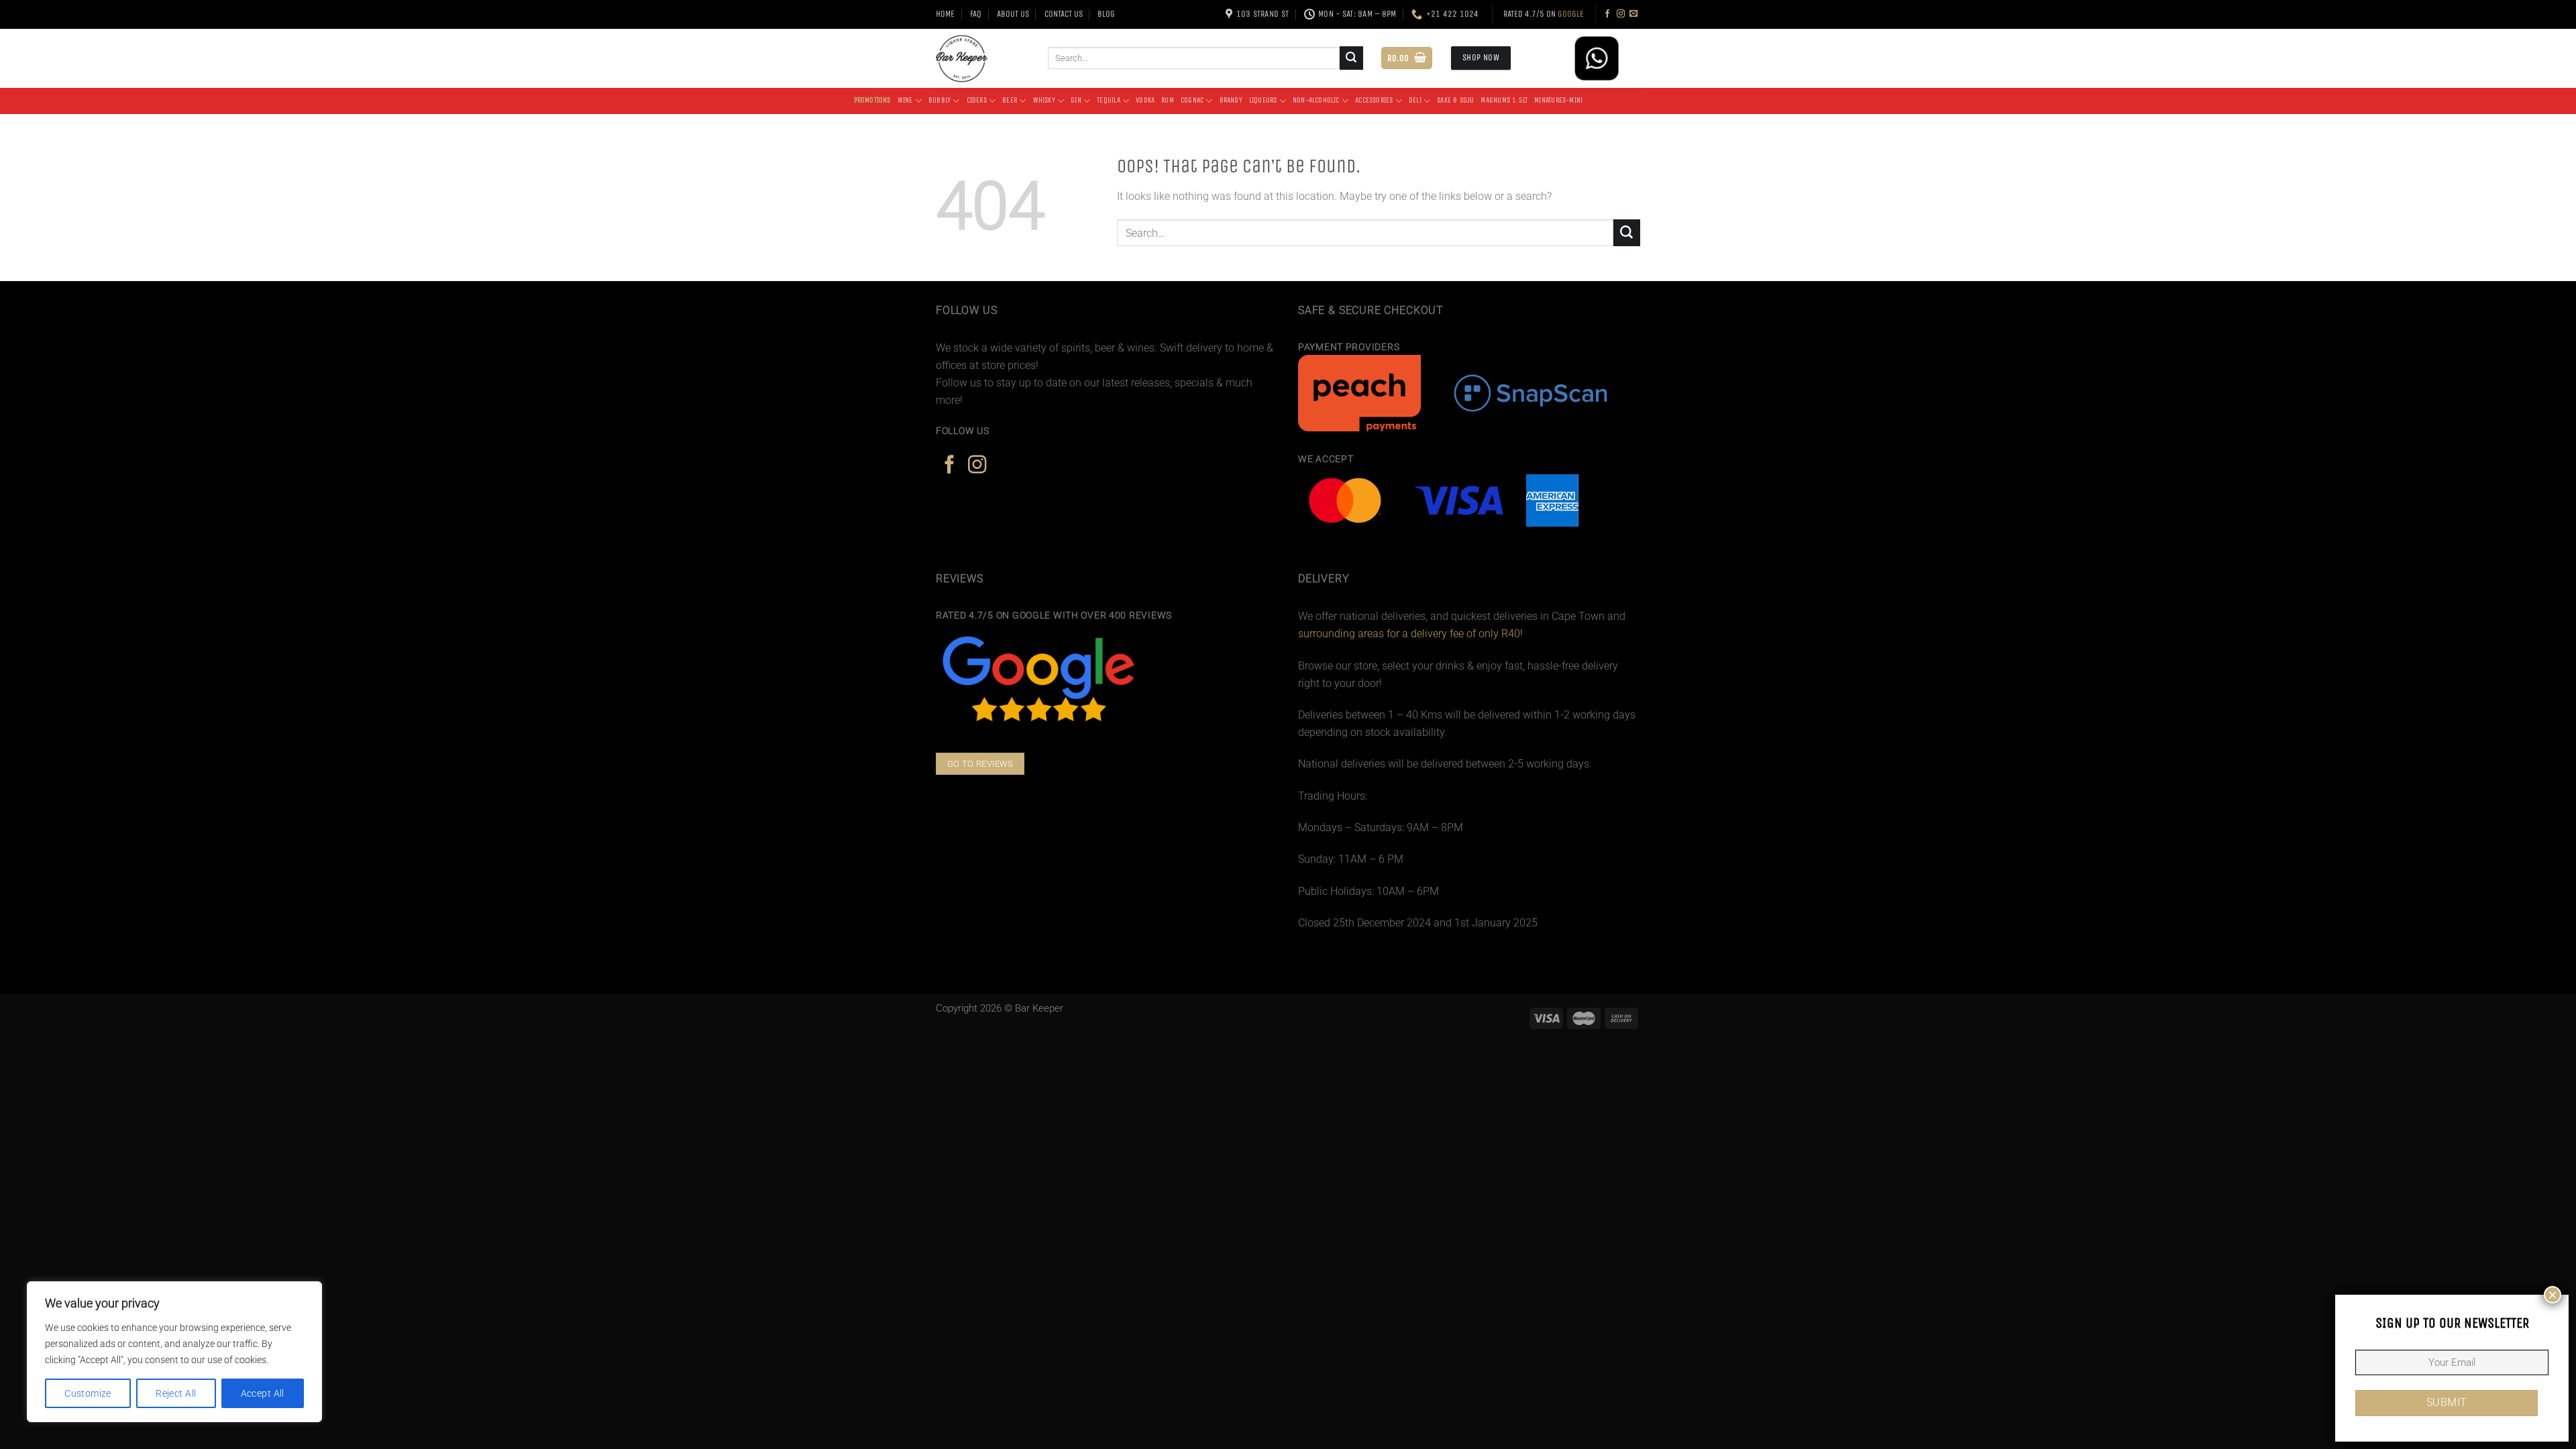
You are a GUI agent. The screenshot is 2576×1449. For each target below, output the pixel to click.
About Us (1013, 14)
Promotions (872, 100)
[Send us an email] (1633, 14)
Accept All (263, 1393)
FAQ (976, 14)
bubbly (940, 100)
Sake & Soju (1455, 100)
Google (1571, 14)
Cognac (1192, 100)
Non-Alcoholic (1316, 100)
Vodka (1145, 100)
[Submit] (1351, 58)
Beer (1010, 100)
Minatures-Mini (1558, 100)
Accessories (1374, 100)
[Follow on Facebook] (1607, 14)
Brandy (1231, 100)
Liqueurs (1263, 100)
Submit (2447, 1403)
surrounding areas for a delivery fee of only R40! (1410, 634)
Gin (1076, 100)
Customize (88, 1393)
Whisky (1044, 100)
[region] (174, 1352)
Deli (1415, 100)
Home (945, 14)
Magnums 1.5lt (1504, 100)
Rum (1168, 100)
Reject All (176, 1393)
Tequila (1109, 100)
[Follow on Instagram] (1621, 14)
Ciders (977, 100)
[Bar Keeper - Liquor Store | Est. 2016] (982, 58)
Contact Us (1064, 14)
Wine (905, 100)
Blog (1106, 14)
